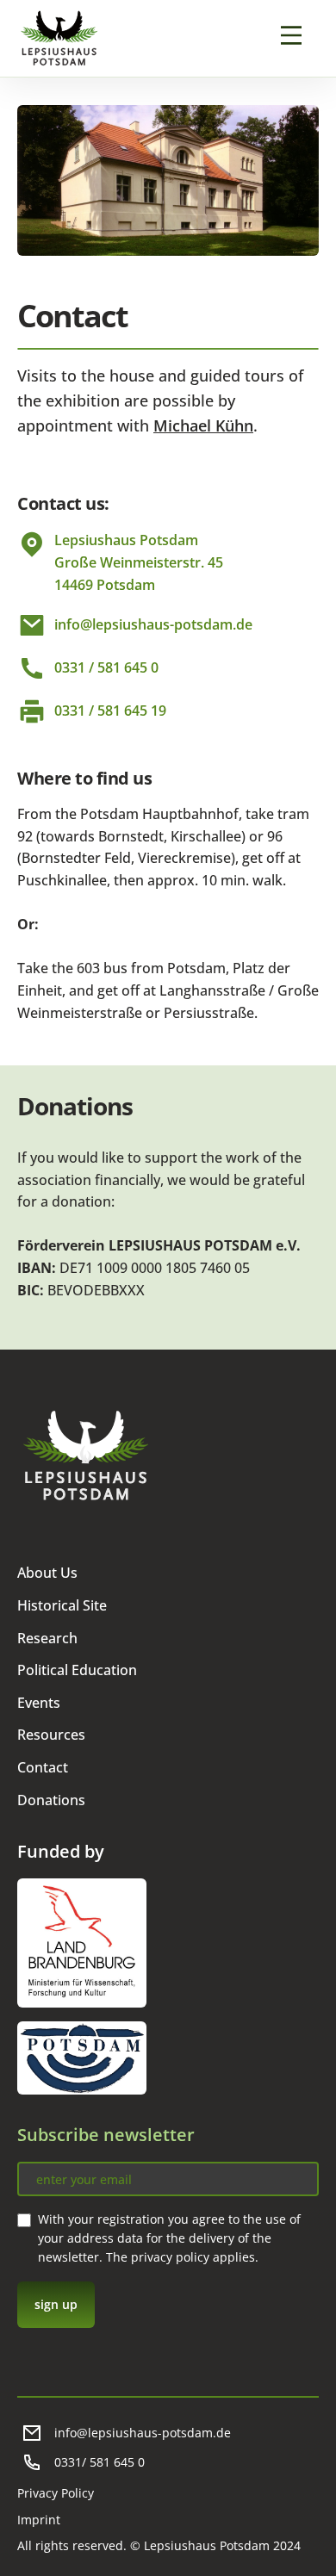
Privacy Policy (56, 2493)
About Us (47, 1573)
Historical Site (62, 1605)
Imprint (39, 2520)
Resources (51, 1735)
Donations (51, 1800)
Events (39, 1703)
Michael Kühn (203, 425)
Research (47, 1638)
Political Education (77, 1670)
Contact (43, 1767)
